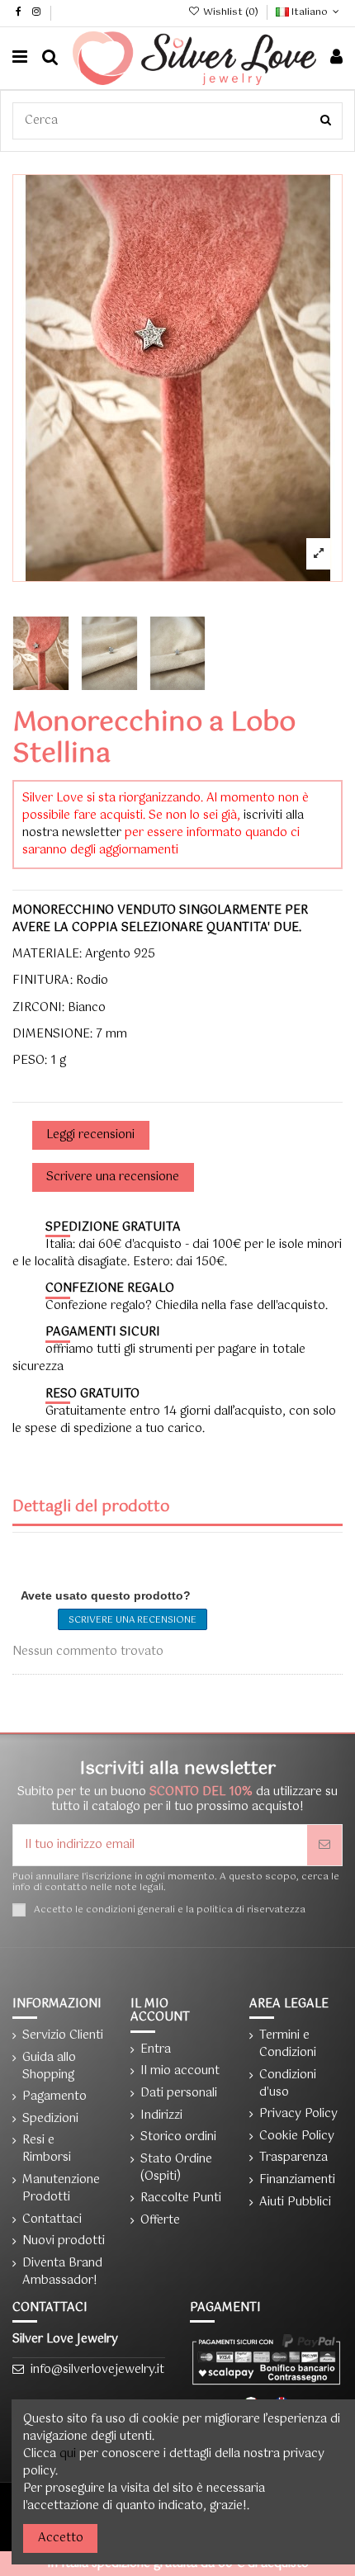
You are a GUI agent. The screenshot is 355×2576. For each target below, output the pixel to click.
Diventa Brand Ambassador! (62, 2272)
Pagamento (54, 2097)
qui (68, 2454)
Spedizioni (50, 2119)
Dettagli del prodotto (91, 1509)
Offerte (160, 2221)
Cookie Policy (297, 2136)
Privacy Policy (298, 2114)
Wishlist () (230, 12)
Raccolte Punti (181, 2198)
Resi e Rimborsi (47, 2149)
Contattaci (52, 2220)
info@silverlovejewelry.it (97, 2370)
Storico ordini (178, 2137)
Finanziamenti (297, 2180)
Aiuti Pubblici (295, 2203)
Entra (156, 2050)
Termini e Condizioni (288, 2044)
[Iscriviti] (324, 1845)
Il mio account (180, 2071)
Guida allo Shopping (49, 2067)
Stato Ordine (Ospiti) (176, 2168)
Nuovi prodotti (64, 2241)
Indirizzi (161, 2116)
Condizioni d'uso (288, 2084)
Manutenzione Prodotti (61, 2189)
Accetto (61, 2538)
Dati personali (179, 2094)
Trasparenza (293, 2158)
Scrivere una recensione (133, 1620)
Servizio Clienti (63, 2036)
